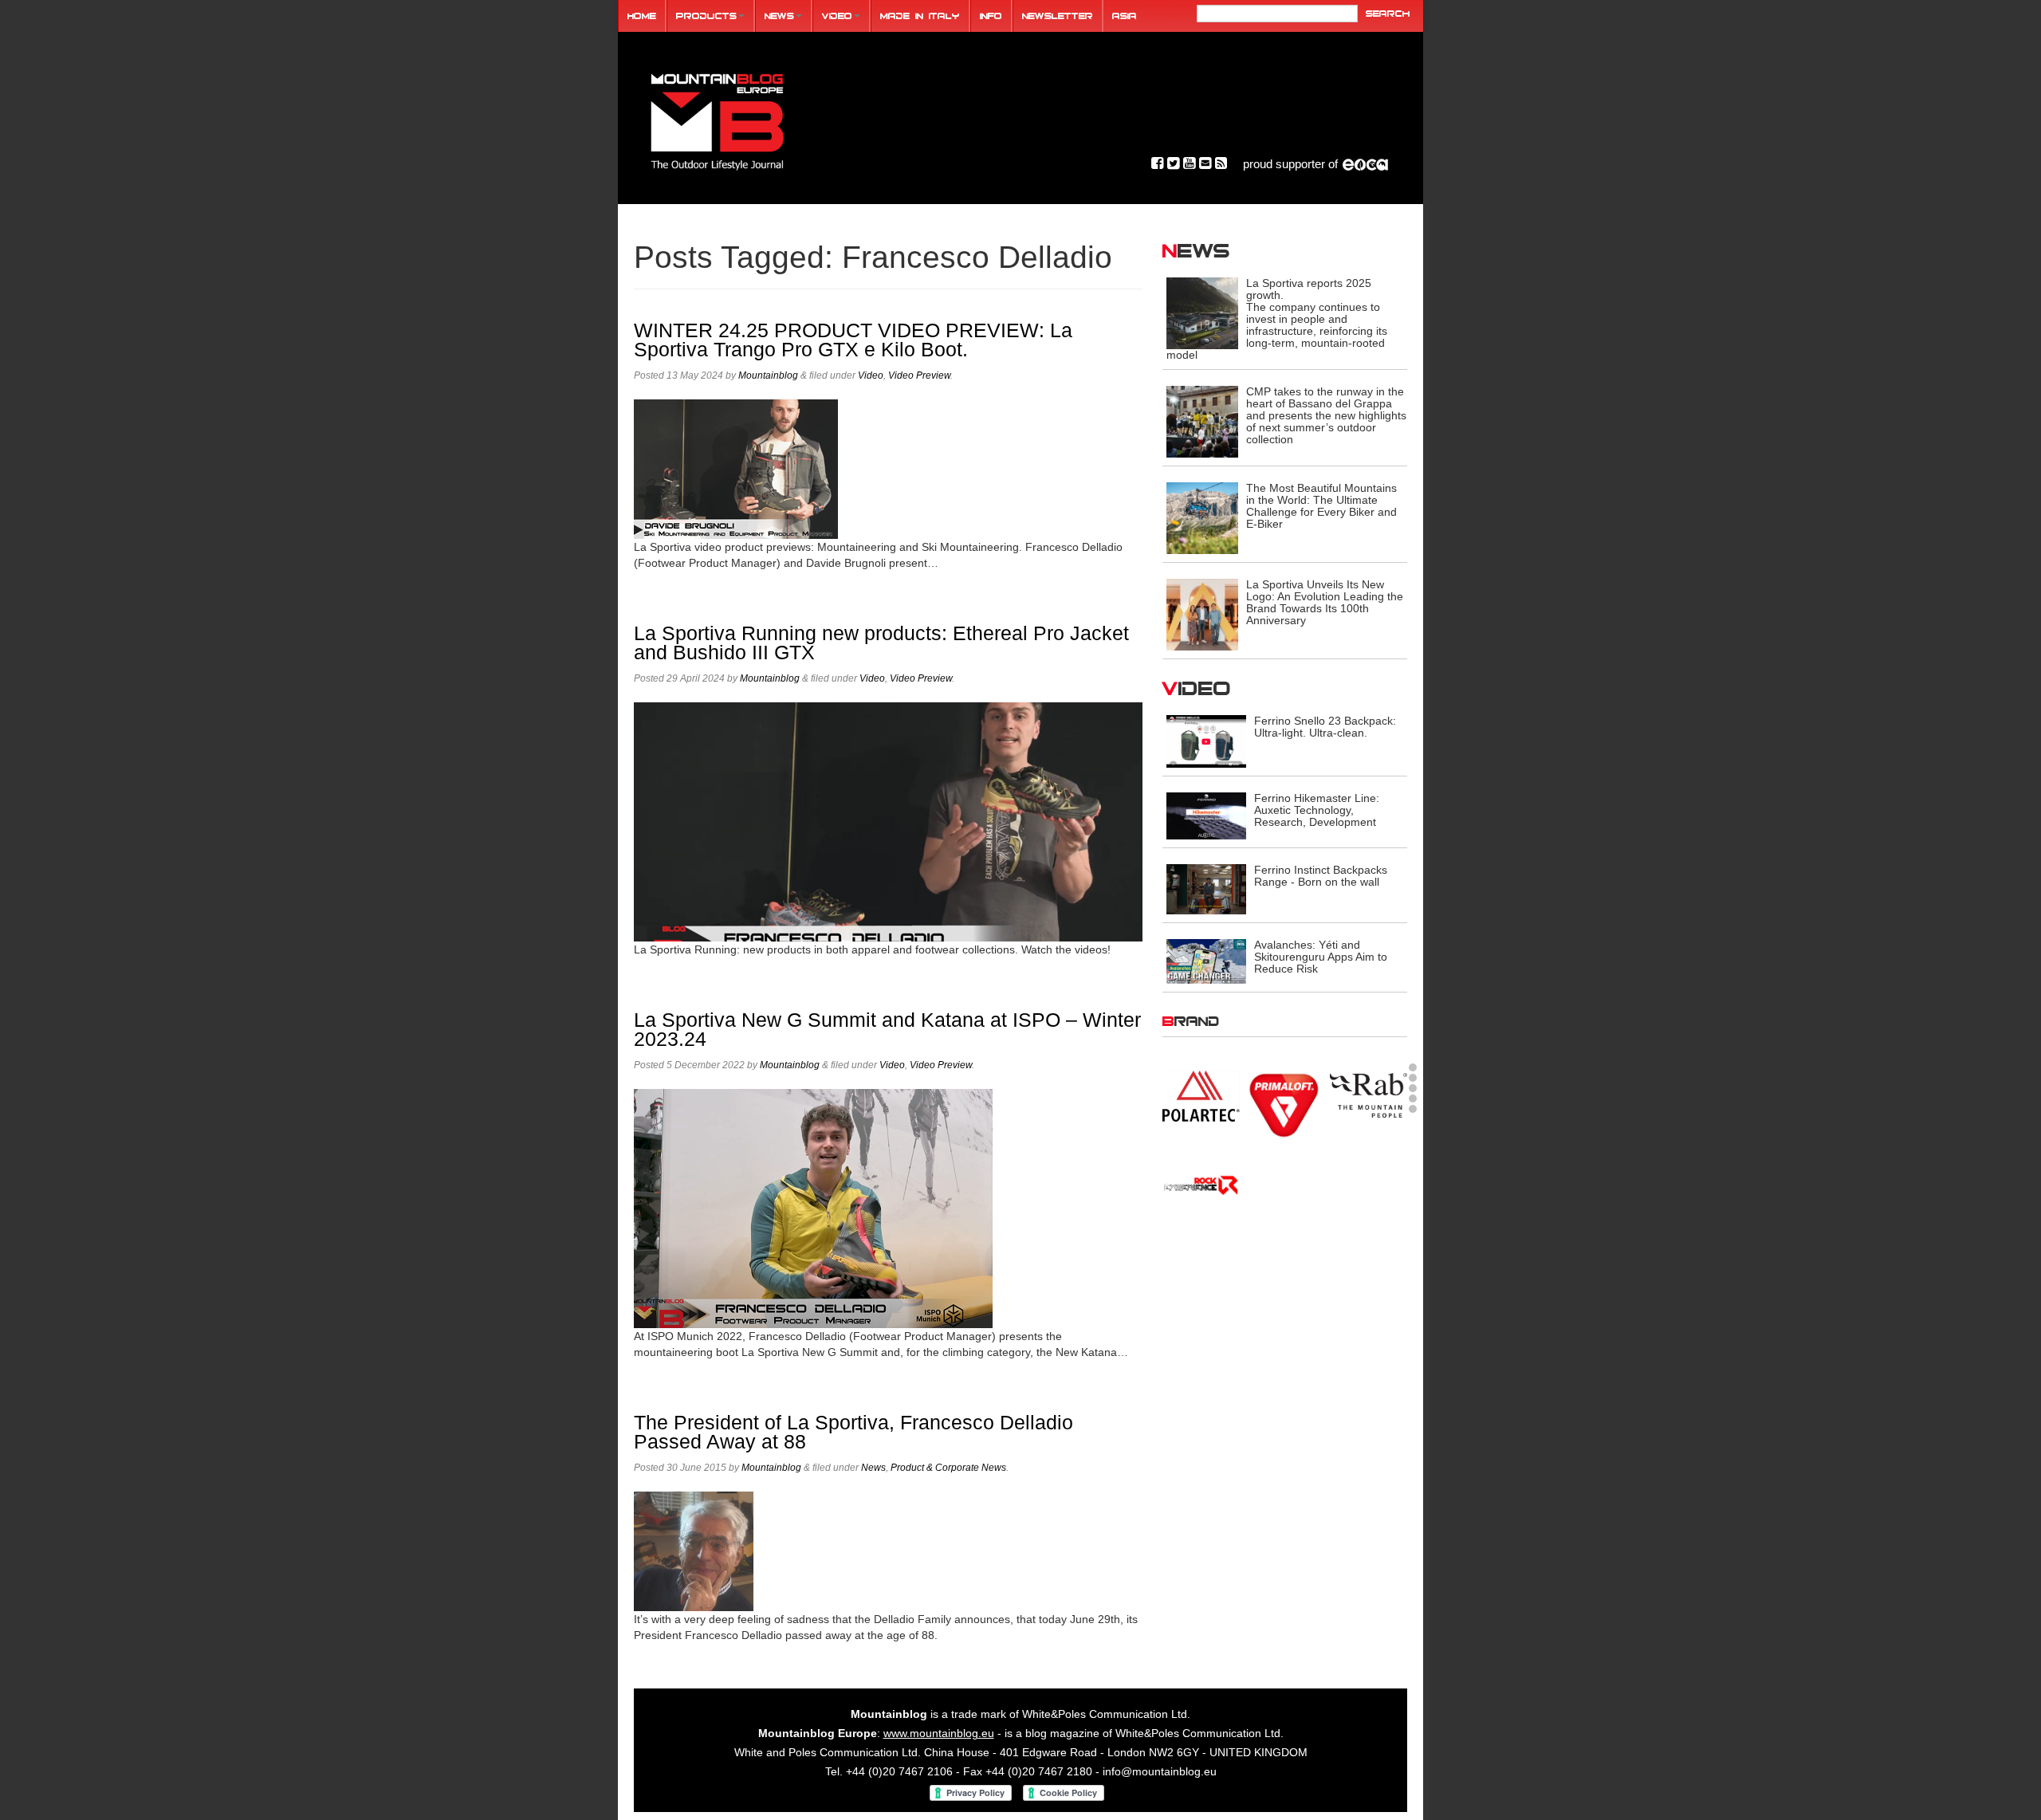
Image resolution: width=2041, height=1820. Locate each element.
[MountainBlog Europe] (718, 118)
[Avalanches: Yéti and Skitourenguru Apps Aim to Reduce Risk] (1206, 960)
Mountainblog (768, 375)
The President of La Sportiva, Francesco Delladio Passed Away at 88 (853, 1432)
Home (642, 16)
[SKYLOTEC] (1369, 1183)
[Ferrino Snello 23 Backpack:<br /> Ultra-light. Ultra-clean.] (1206, 741)
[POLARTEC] (1201, 1095)
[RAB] (1369, 1093)
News (779, 16)
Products (706, 16)
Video (837, 16)
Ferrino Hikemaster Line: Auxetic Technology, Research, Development (1317, 810)
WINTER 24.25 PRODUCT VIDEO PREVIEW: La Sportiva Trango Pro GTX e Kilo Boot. (853, 340)
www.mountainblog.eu (939, 1733)
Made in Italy (920, 16)
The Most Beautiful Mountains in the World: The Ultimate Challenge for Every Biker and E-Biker (1321, 506)
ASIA (1125, 16)
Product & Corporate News (948, 1468)
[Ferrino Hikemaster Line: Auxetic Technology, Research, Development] (1206, 816)
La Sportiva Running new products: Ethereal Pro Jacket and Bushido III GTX (881, 643)
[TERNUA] (1285, 1251)
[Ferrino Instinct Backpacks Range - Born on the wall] (1206, 888)
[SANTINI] (1285, 1183)
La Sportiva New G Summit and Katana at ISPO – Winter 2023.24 (887, 1030)
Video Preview (919, 375)
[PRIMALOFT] (1285, 1104)
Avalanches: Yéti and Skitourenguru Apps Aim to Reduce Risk (1321, 957)
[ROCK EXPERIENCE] (1201, 1183)
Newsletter (1058, 16)
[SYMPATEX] (1201, 1251)
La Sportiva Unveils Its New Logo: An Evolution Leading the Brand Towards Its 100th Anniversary (1325, 602)
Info (991, 16)
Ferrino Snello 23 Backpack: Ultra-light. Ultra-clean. (1325, 727)
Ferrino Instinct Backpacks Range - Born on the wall (1321, 876)
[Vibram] (1369, 1254)
